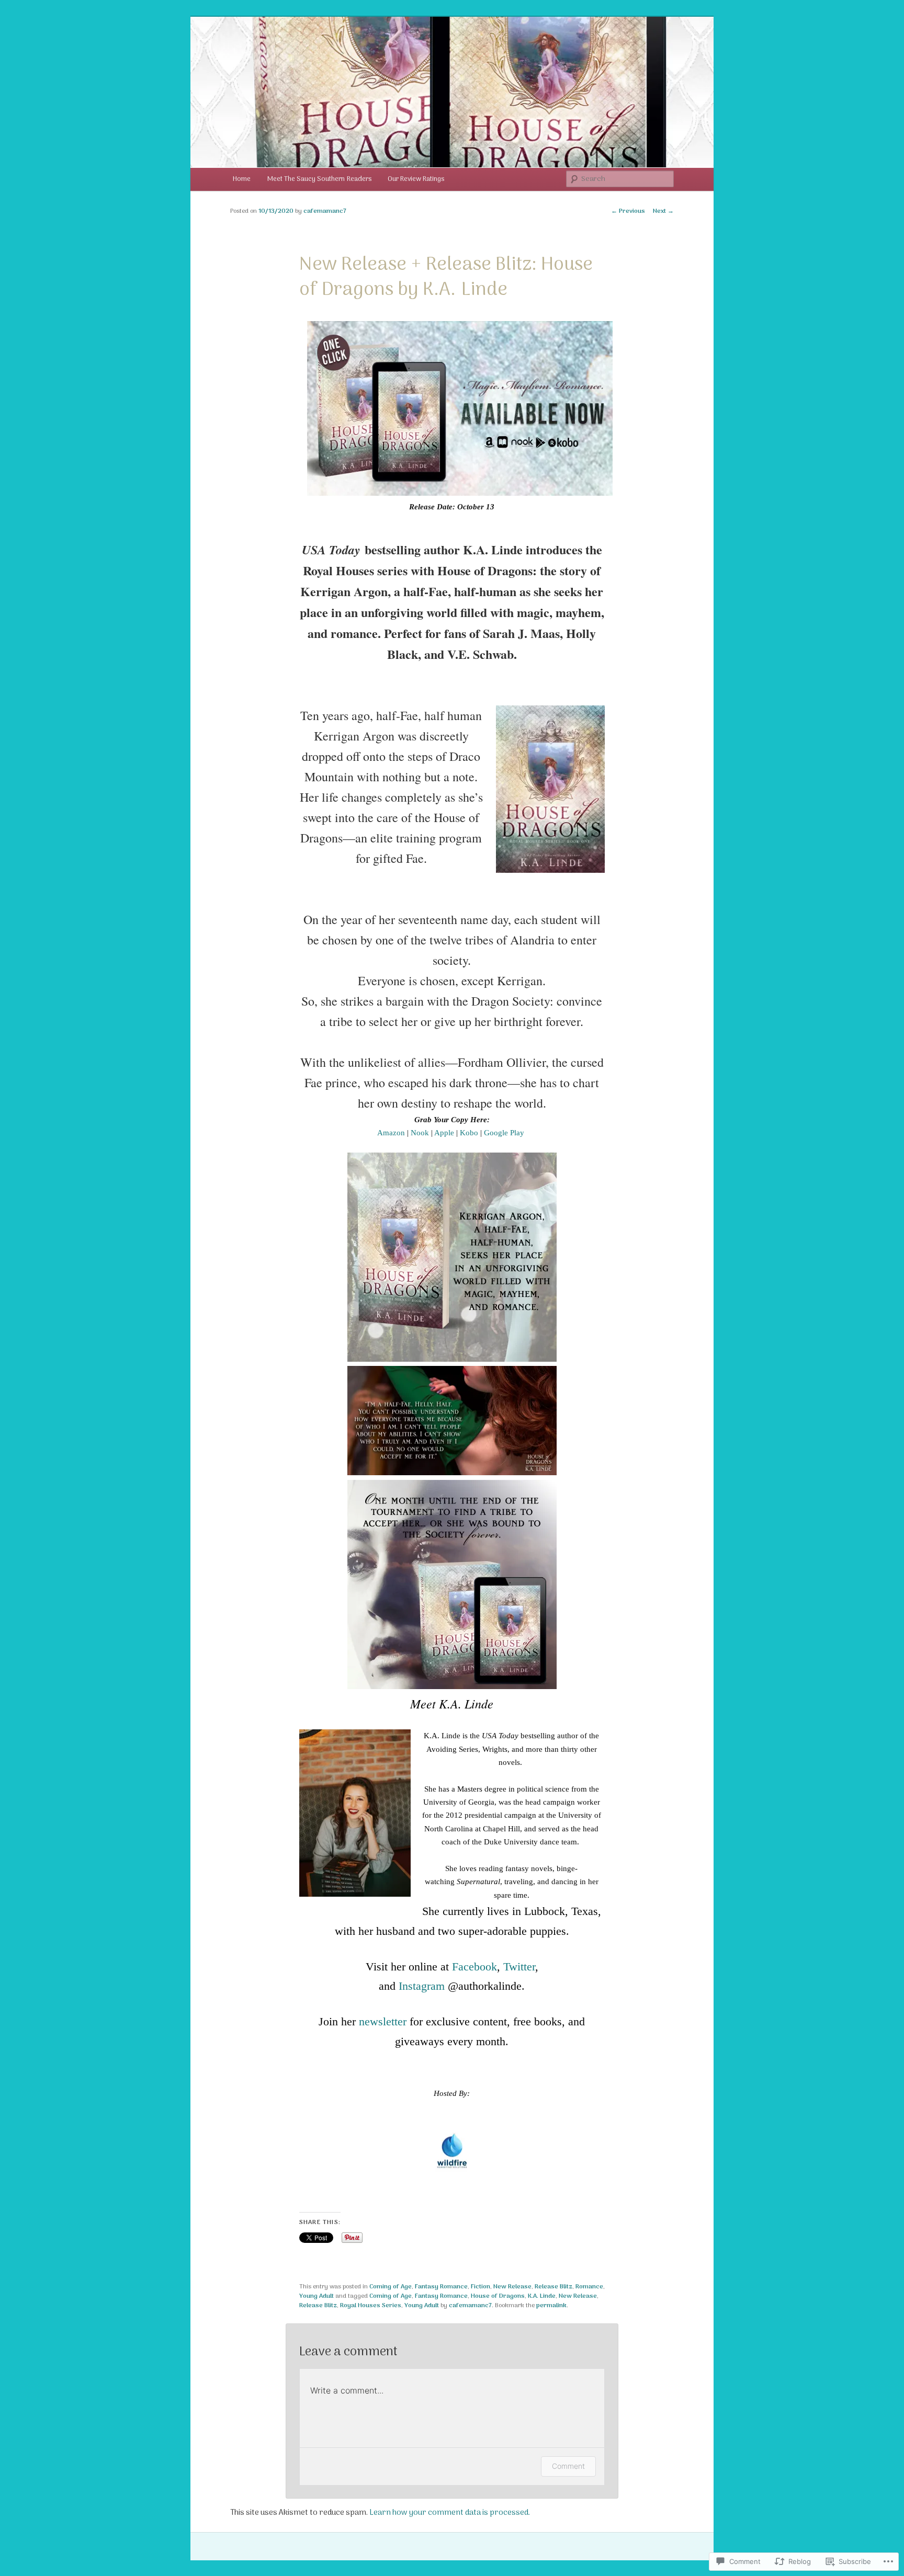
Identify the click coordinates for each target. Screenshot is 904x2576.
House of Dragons (498, 2296)
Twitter (519, 1967)
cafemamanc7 (325, 211)
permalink (551, 2306)
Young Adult (317, 2296)
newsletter (383, 2021)
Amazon (391, 1133)
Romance (589, 2287)
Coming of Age (391, 2287)
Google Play (504, 1133)
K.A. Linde (542, 2296)
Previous (628, 211)
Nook (420, 1133)
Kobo (469, 1133)
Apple (444, 1133)
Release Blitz (553, 2287)
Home (242, 179)
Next (663, 211)
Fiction (481, 2287)
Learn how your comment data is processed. (450, 2513)
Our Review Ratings (416, 179)
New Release (512, 2287)
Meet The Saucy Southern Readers (319, 179)
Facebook (474, 1967)
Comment (568, 2466)
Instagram (422, 1986)
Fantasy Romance (441, 2287)
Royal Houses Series (371, 2306)
